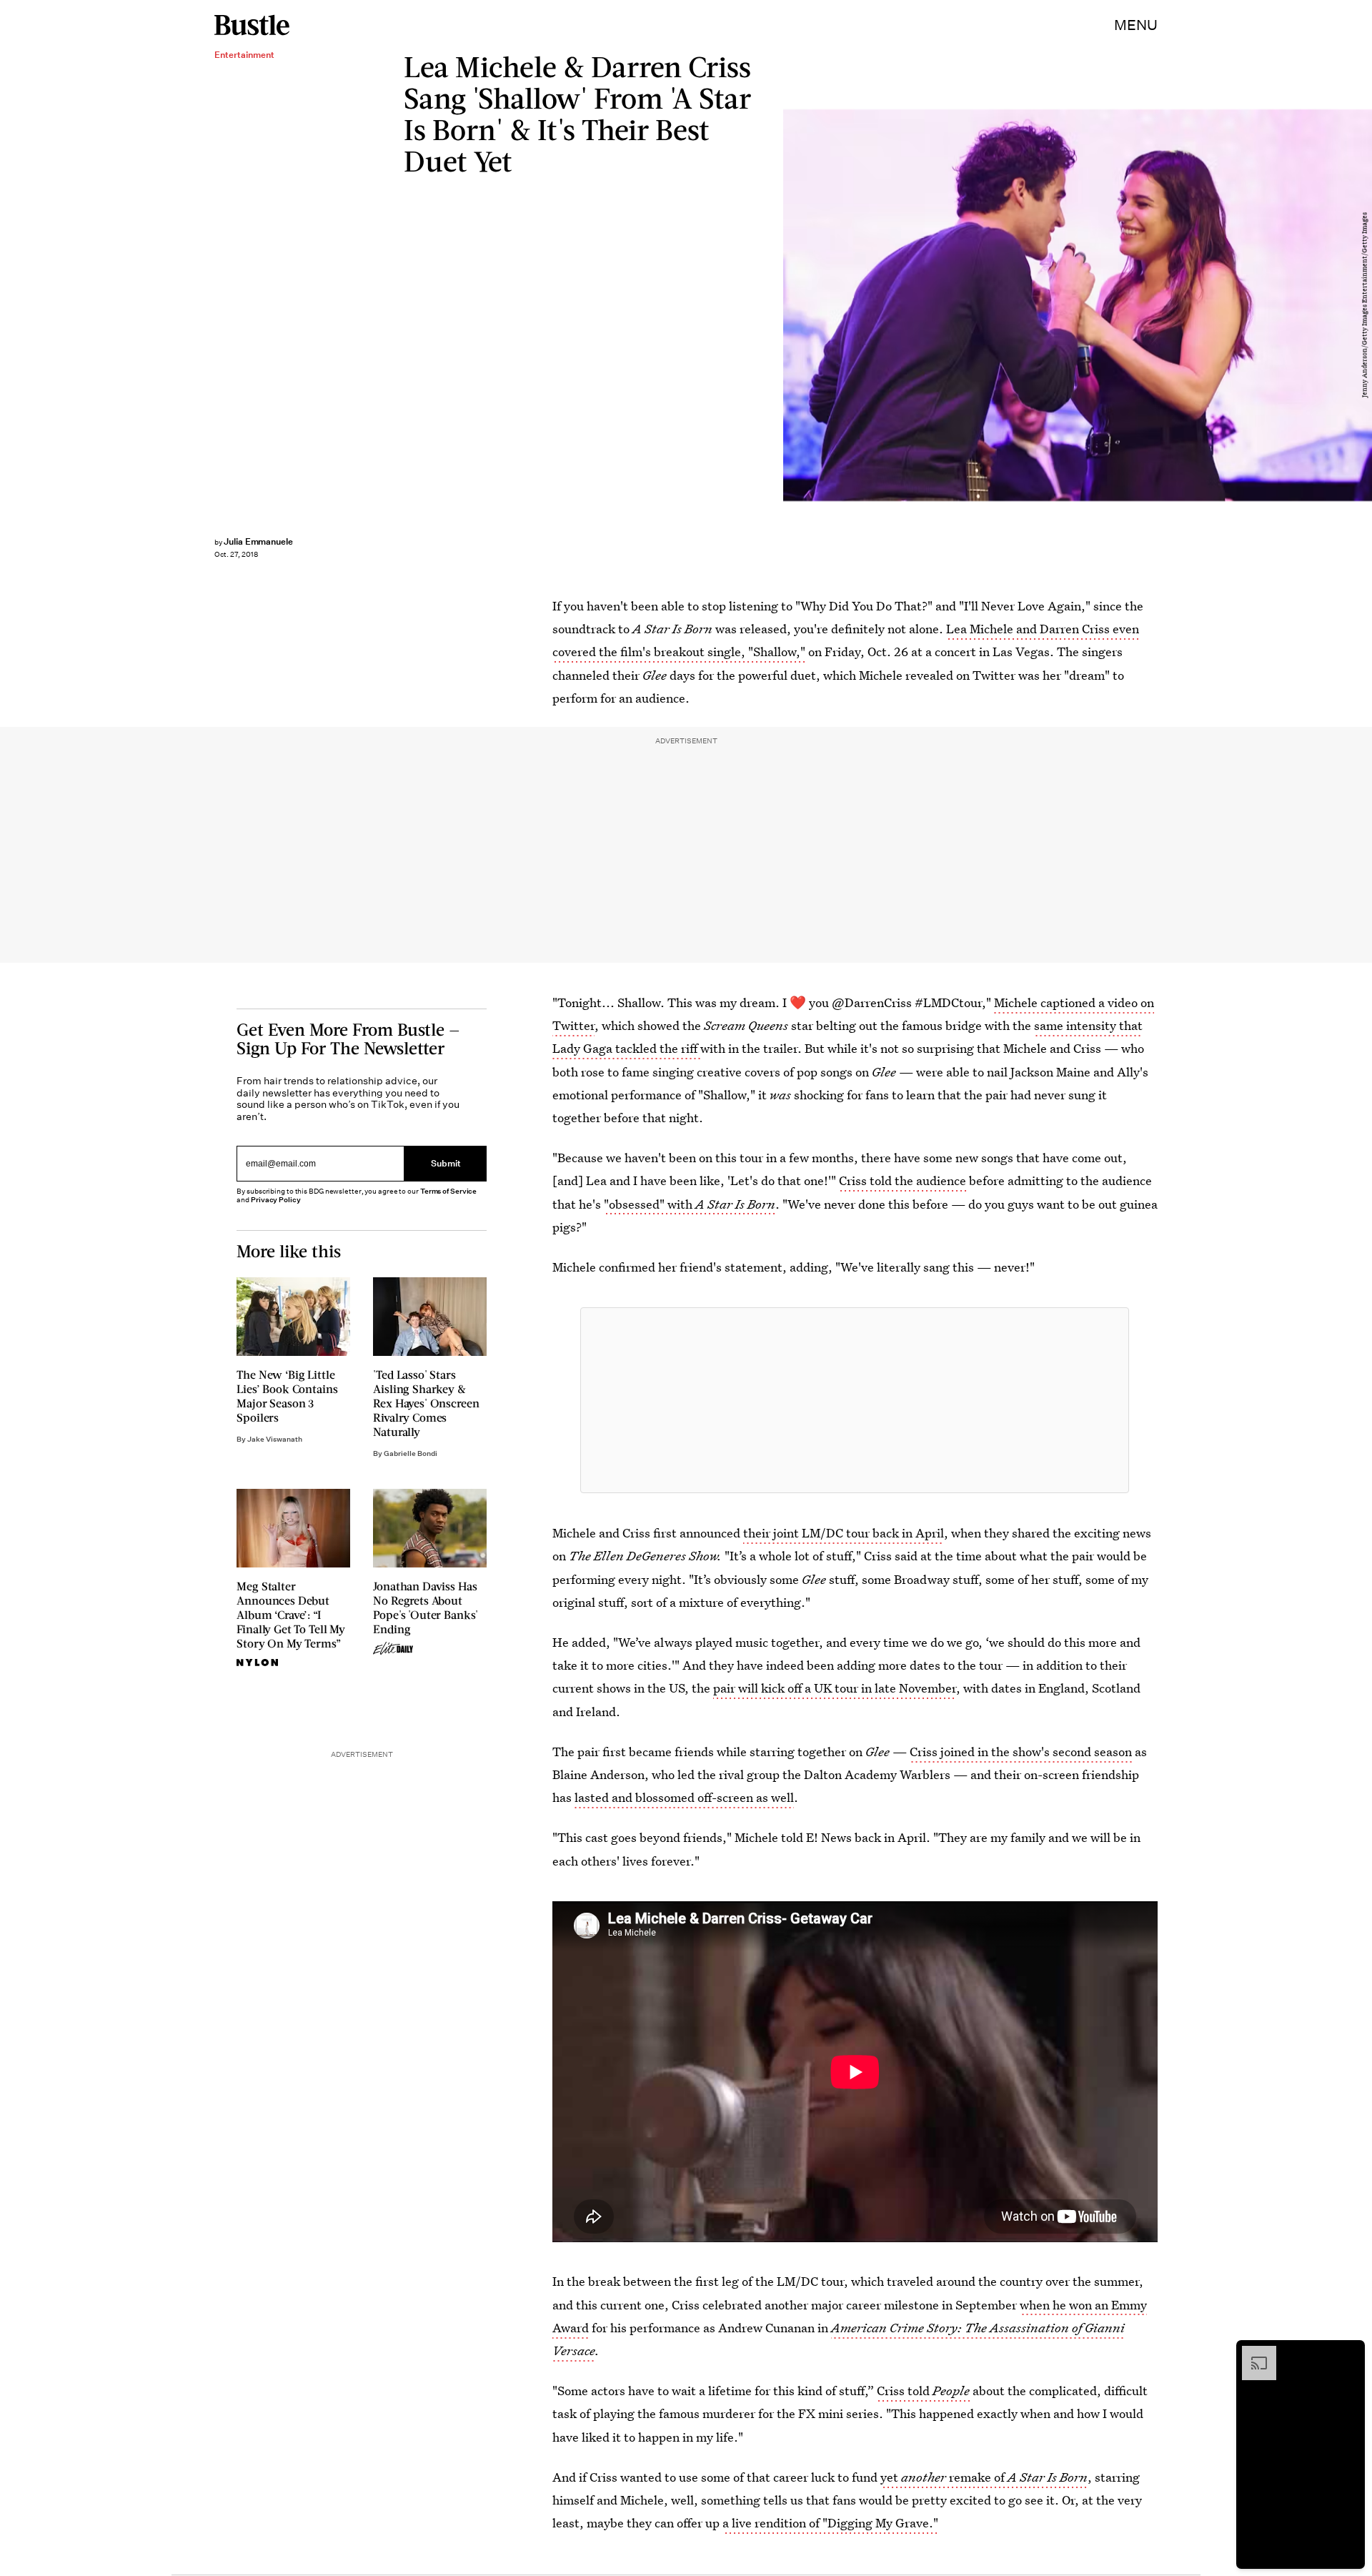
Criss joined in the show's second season (1021, 1752)
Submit (446, 1163)
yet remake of (984, 2477)
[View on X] (855, 1400)
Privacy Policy (276, 1200)
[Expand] (1252, 2353)
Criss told (923, 2391)
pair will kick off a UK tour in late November (835, 1688)
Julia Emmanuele (258, 541)
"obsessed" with (690, 1204)
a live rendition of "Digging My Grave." (830, 2523)
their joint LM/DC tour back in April (844, 1533)
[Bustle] (252, 25)
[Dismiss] (1349, 2353)
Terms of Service (448, 1191)
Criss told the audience (903, 1180)
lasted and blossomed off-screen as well (684, 1797)
